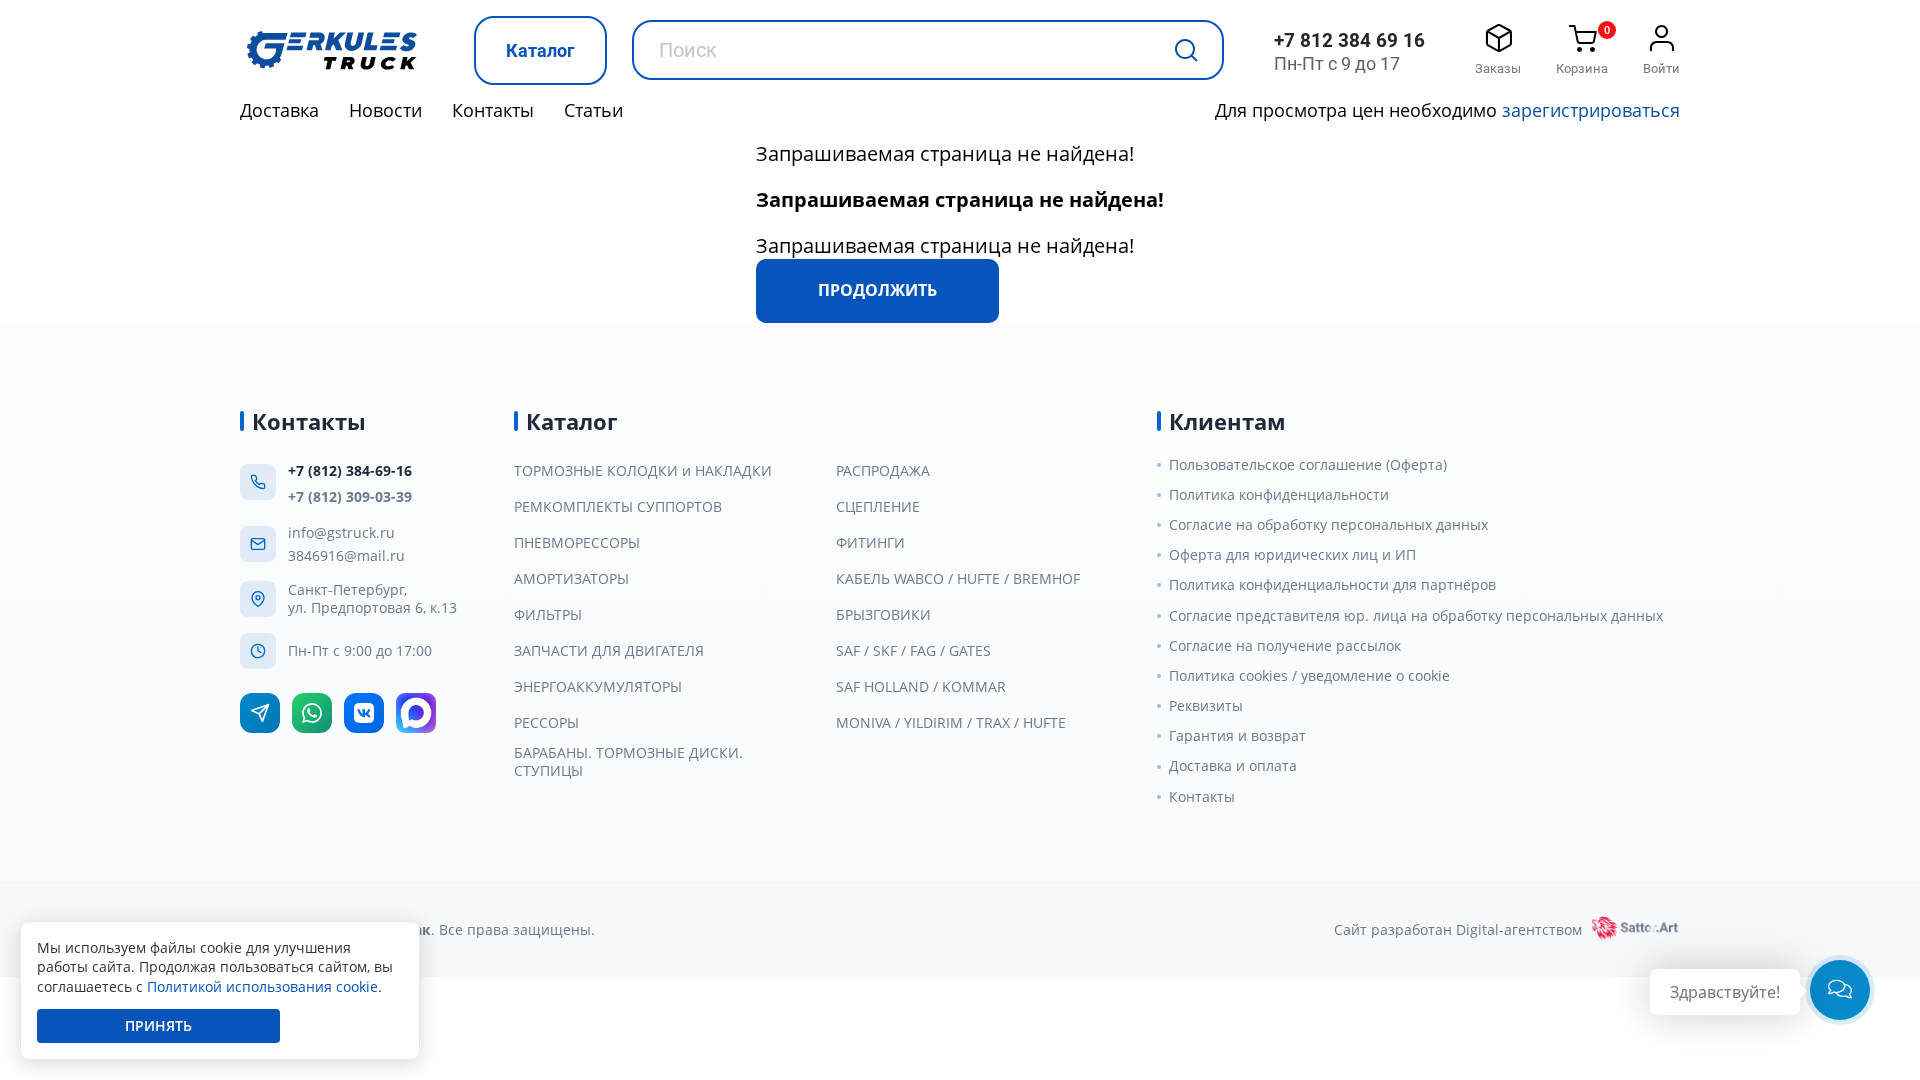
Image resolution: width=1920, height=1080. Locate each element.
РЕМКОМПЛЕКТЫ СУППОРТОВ (618, 507)
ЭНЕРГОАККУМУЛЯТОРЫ (598, 687)
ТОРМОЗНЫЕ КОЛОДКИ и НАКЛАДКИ (643, 471)
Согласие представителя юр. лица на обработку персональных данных (1416, 616)
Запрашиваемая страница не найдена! (945, 153)
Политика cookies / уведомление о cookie (1309, 676)
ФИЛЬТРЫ (548, 615)
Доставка (279, 110)
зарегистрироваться (1591, 110)
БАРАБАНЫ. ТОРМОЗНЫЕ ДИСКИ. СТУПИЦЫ (628, 762)
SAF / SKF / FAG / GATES (913, 651)
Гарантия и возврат (1237, 736)
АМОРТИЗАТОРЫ (571, 579)
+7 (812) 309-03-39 (350, 496)
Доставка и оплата (1233, 766)
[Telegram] (260, 713)
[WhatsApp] (312, 713)
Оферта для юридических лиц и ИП (1292, 555)
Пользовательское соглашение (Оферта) (1308, 465)
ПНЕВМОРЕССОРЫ (577, 543)
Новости (385, 110)
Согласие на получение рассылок (1285, 646)
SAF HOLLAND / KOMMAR (921, 687)
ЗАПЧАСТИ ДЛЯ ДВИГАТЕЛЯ (609, 651)
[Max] (416, 713)
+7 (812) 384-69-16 (350, 470)
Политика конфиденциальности (1279, 495)
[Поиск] (1186, 50)
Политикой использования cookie (262, 986)
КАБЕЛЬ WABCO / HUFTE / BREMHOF (958, 579)
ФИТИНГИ (870, 543)
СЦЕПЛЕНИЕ (878, 507)
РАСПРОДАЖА (883, 471)
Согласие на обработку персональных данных (1328, 525)
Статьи (593, 110)
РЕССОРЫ (546, 723)
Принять (158, 1025)
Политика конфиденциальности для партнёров (1332, 585)
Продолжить (877, 290)
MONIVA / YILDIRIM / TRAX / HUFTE (951, 723)
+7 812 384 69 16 (1349, 40)
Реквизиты (1206, 706)
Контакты (493, 110)
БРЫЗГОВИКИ (883, 615)
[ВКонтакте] (364, 713)
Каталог (540, 50)
